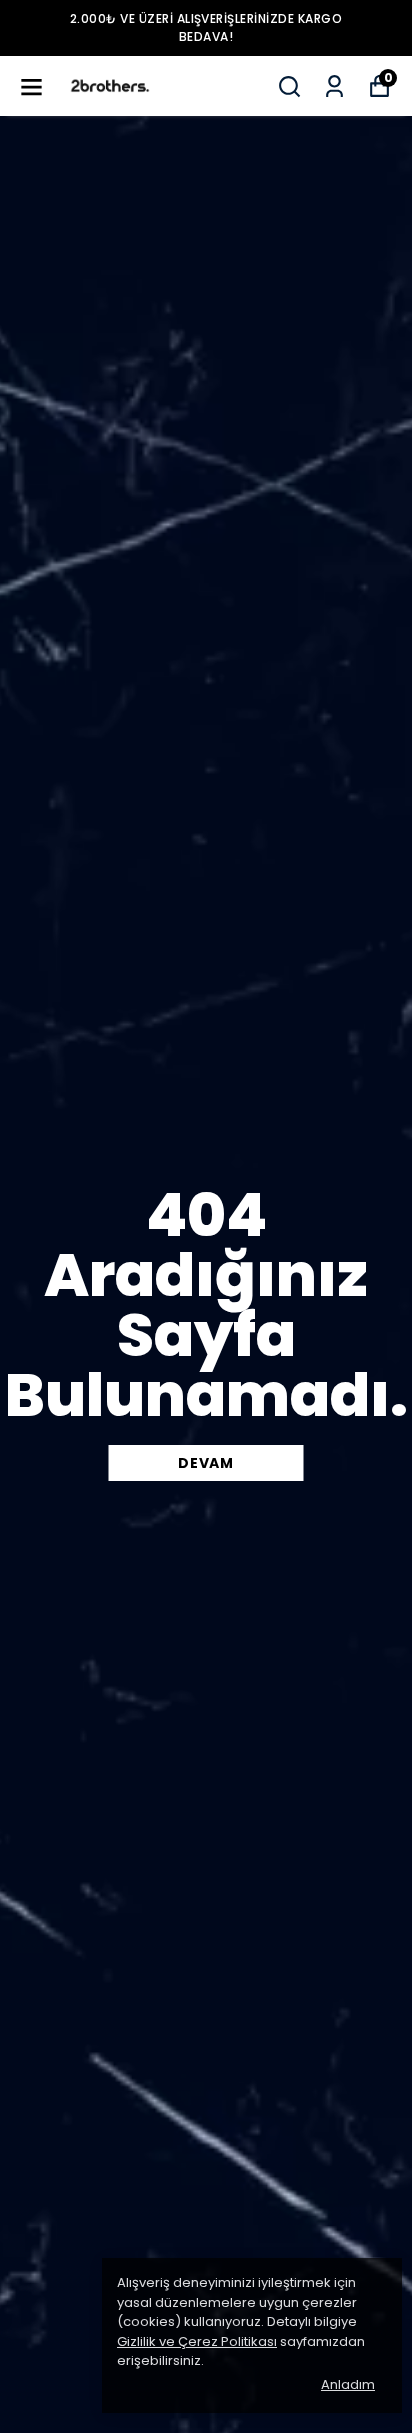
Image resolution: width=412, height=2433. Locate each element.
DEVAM (206, 1463)
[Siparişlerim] (334, 86)
